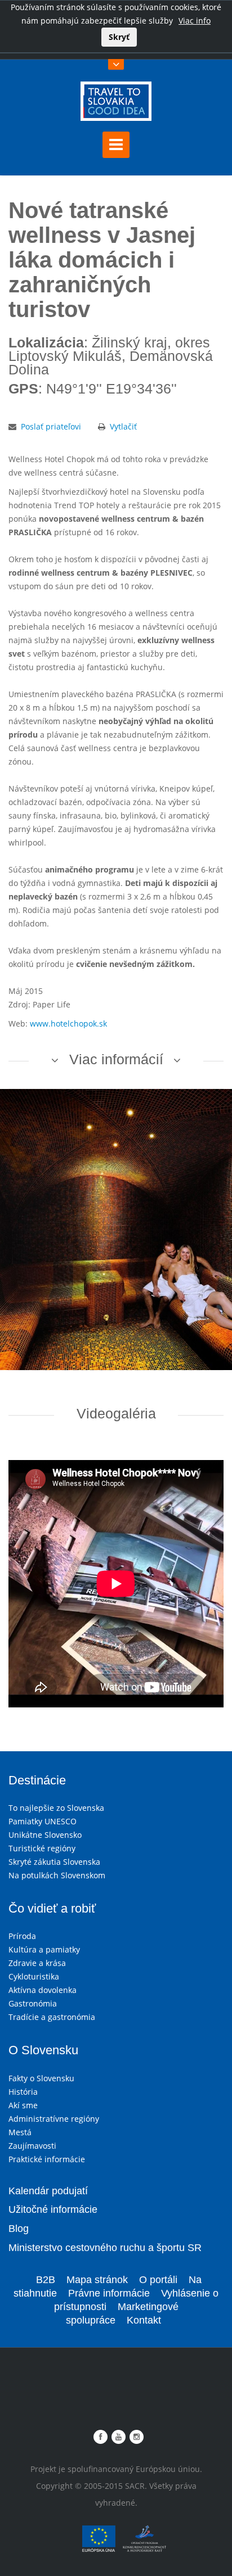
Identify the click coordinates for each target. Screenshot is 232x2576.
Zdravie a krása (37, 1963)
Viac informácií (116, 1059)
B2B (46, 2280)
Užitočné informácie (53, 2209)
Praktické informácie (47, 2159)
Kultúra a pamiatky (44, 1949)
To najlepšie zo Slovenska (56, 1808)
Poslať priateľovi (51, 426)
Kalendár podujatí (48, 2191)
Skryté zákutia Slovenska (54, 1862)
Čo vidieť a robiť (52, 1908)
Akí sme (23, 2105)
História (23, 2092)
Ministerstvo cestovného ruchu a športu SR (105, 2248)
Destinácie (37, 1780)
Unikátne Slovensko (45, 1835)
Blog (19, 2229)
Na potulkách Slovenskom (57, 1875)
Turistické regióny (42, 1848)
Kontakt (144, 2320)
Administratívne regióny (54, 2119)
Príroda (22, 1936)
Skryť (119, 37)
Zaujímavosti (32, 2146)
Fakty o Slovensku (41, 2078)
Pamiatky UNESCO (43, 1821)
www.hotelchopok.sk (68, 1023)
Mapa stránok (97, 2280)
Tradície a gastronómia (52, 2017)
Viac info (195, 21)
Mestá (20, 2132)
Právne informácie (109, 2293)
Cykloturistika (34, 1976)
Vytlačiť (123, 426)
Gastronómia (33, 2003)
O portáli (158, 2280)
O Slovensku (43, 2050)
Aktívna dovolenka (43, 1990)
